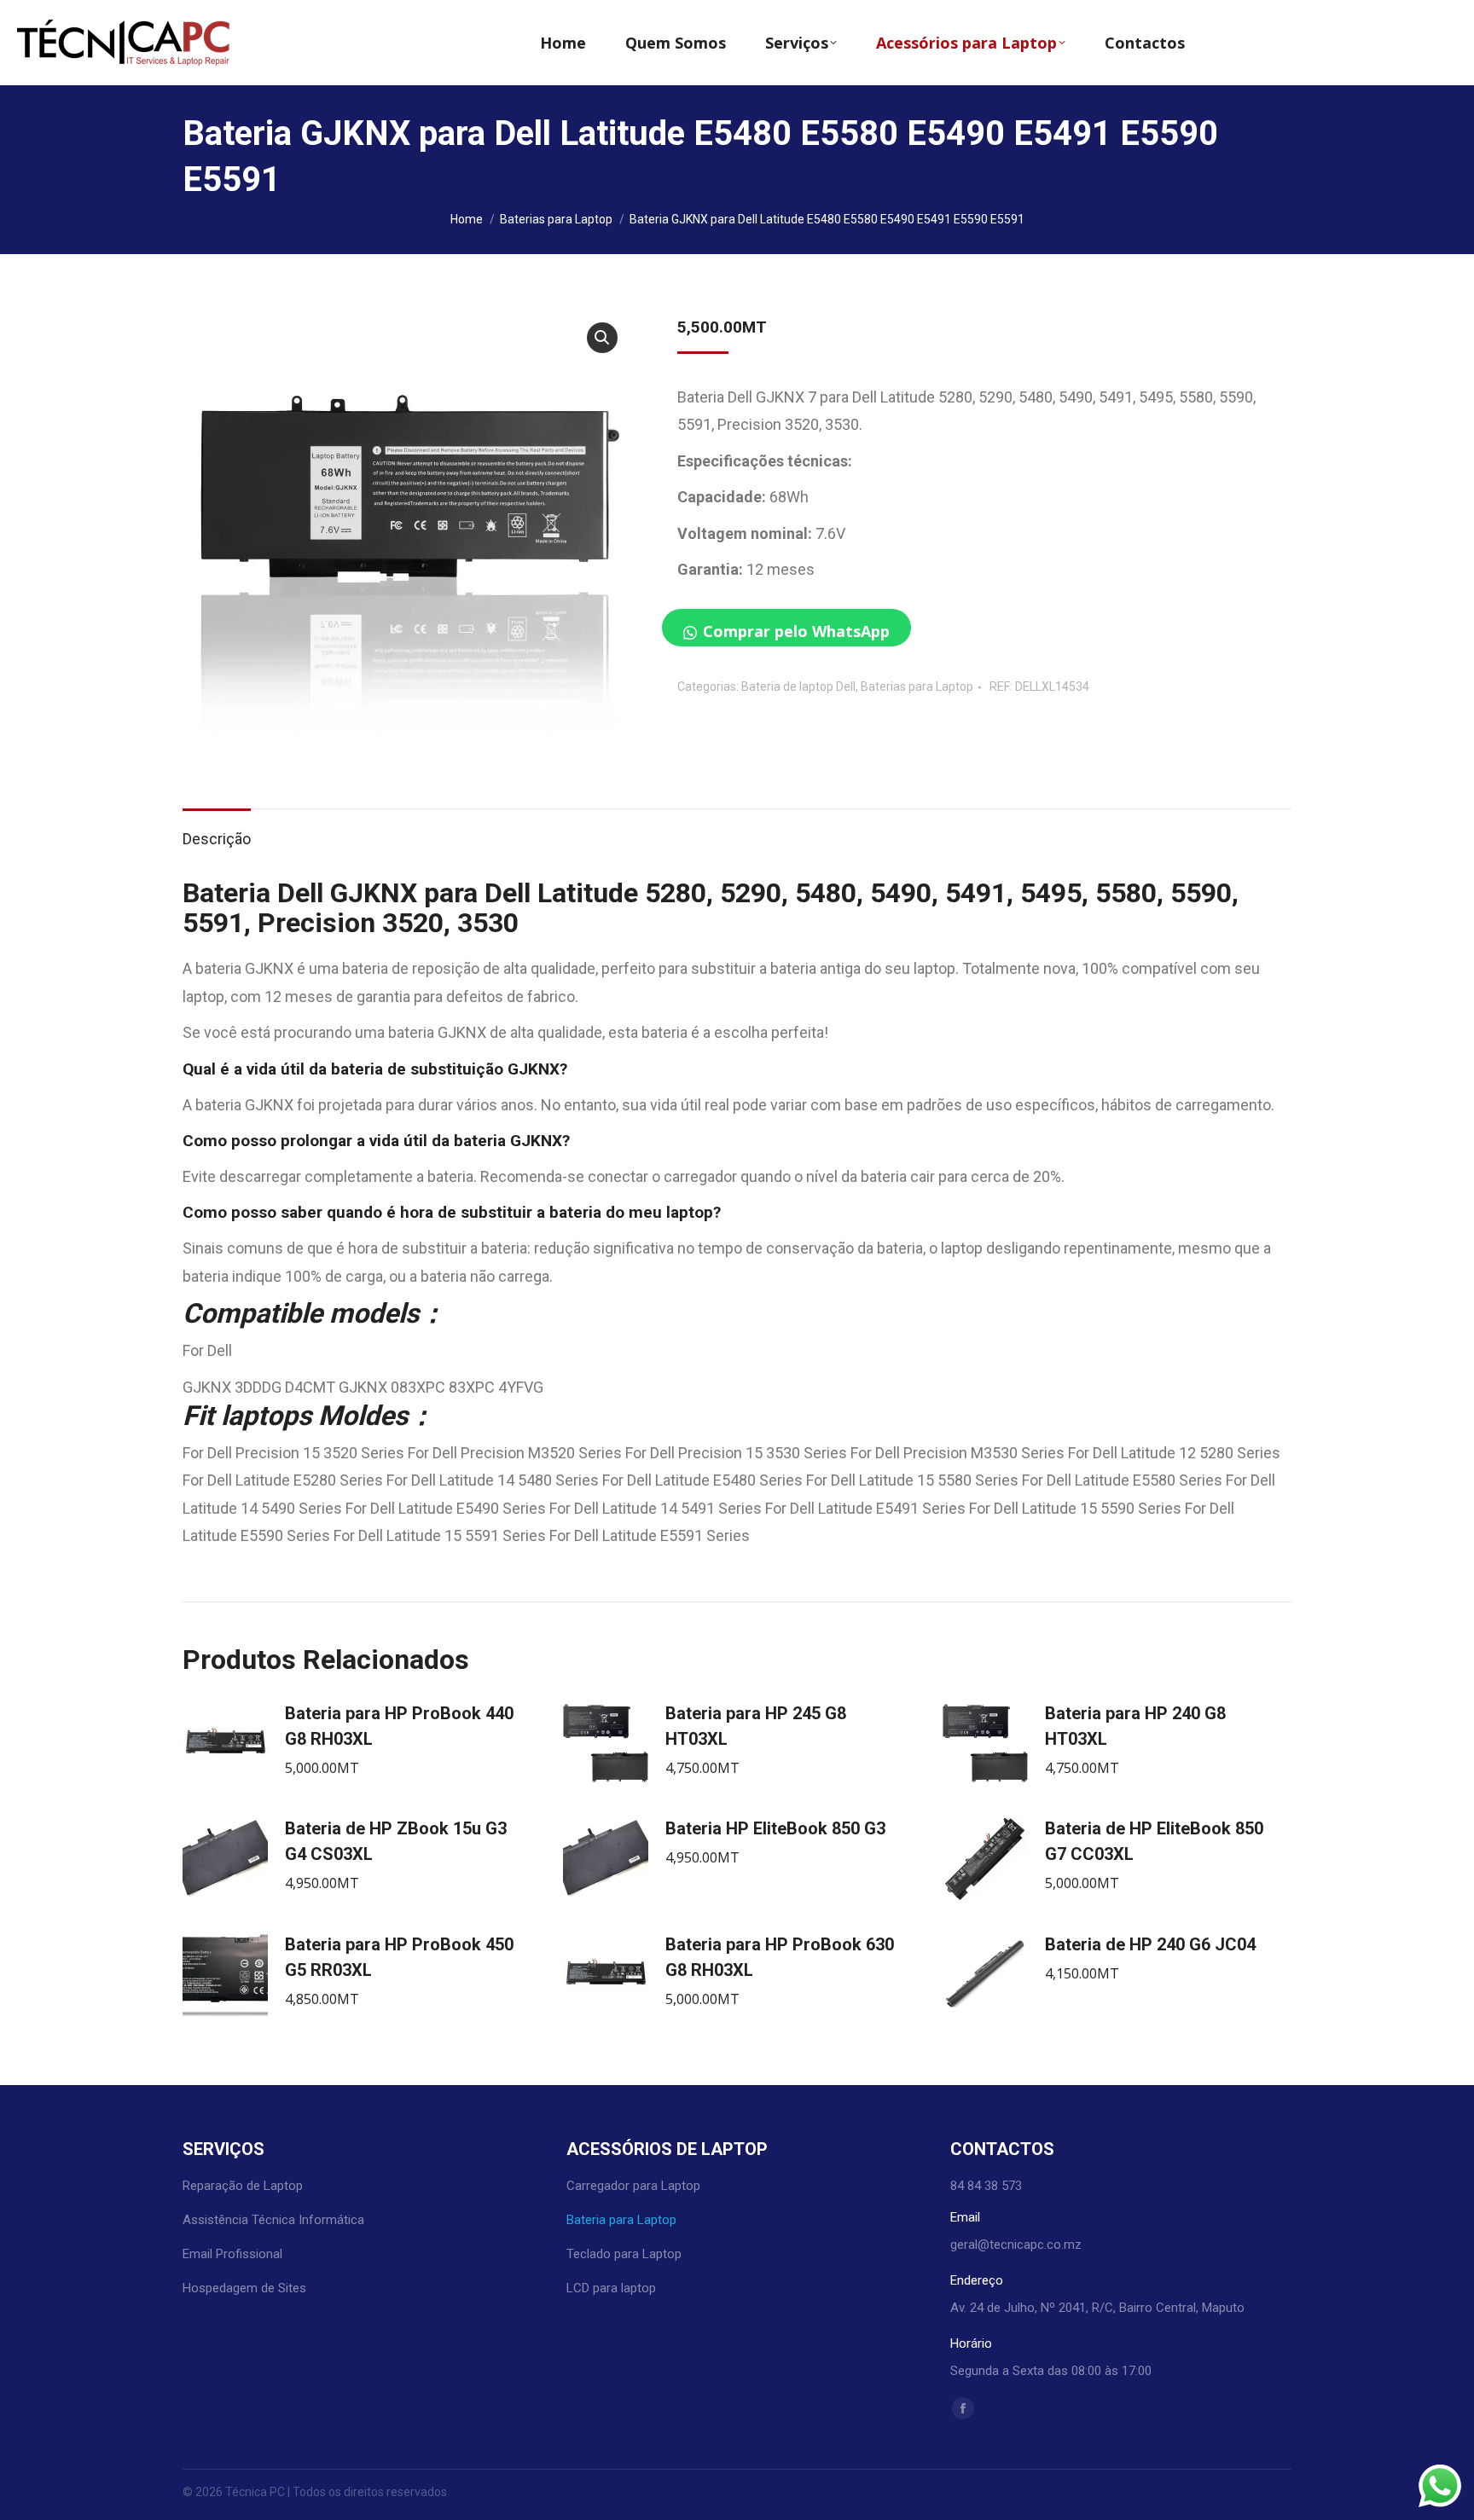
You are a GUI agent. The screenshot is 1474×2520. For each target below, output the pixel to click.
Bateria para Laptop (621, 2220)
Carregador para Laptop (633, 2186)
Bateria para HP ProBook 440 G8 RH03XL (399, 1726)
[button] (602, 338)
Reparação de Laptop (243, 2186)
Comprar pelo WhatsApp (796, 631)
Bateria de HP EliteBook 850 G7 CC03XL (1154, 1841)
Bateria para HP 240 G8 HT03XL (1135, 1726)
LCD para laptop (611, 2288)
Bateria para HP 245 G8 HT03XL (756, 1726)
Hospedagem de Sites (244, 2288)
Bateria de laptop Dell (798, 686)
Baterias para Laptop (917, 686)
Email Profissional (232, 2254)
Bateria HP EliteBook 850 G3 (775, 1828)
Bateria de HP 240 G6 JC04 (1150, 1944)
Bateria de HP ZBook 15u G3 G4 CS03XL (396, 1841)
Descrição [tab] (217, 839)
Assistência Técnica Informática (273, 2220)
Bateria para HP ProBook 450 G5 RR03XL (399, 1957)
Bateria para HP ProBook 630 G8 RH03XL (780, 1957)
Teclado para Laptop (624, 2254)
